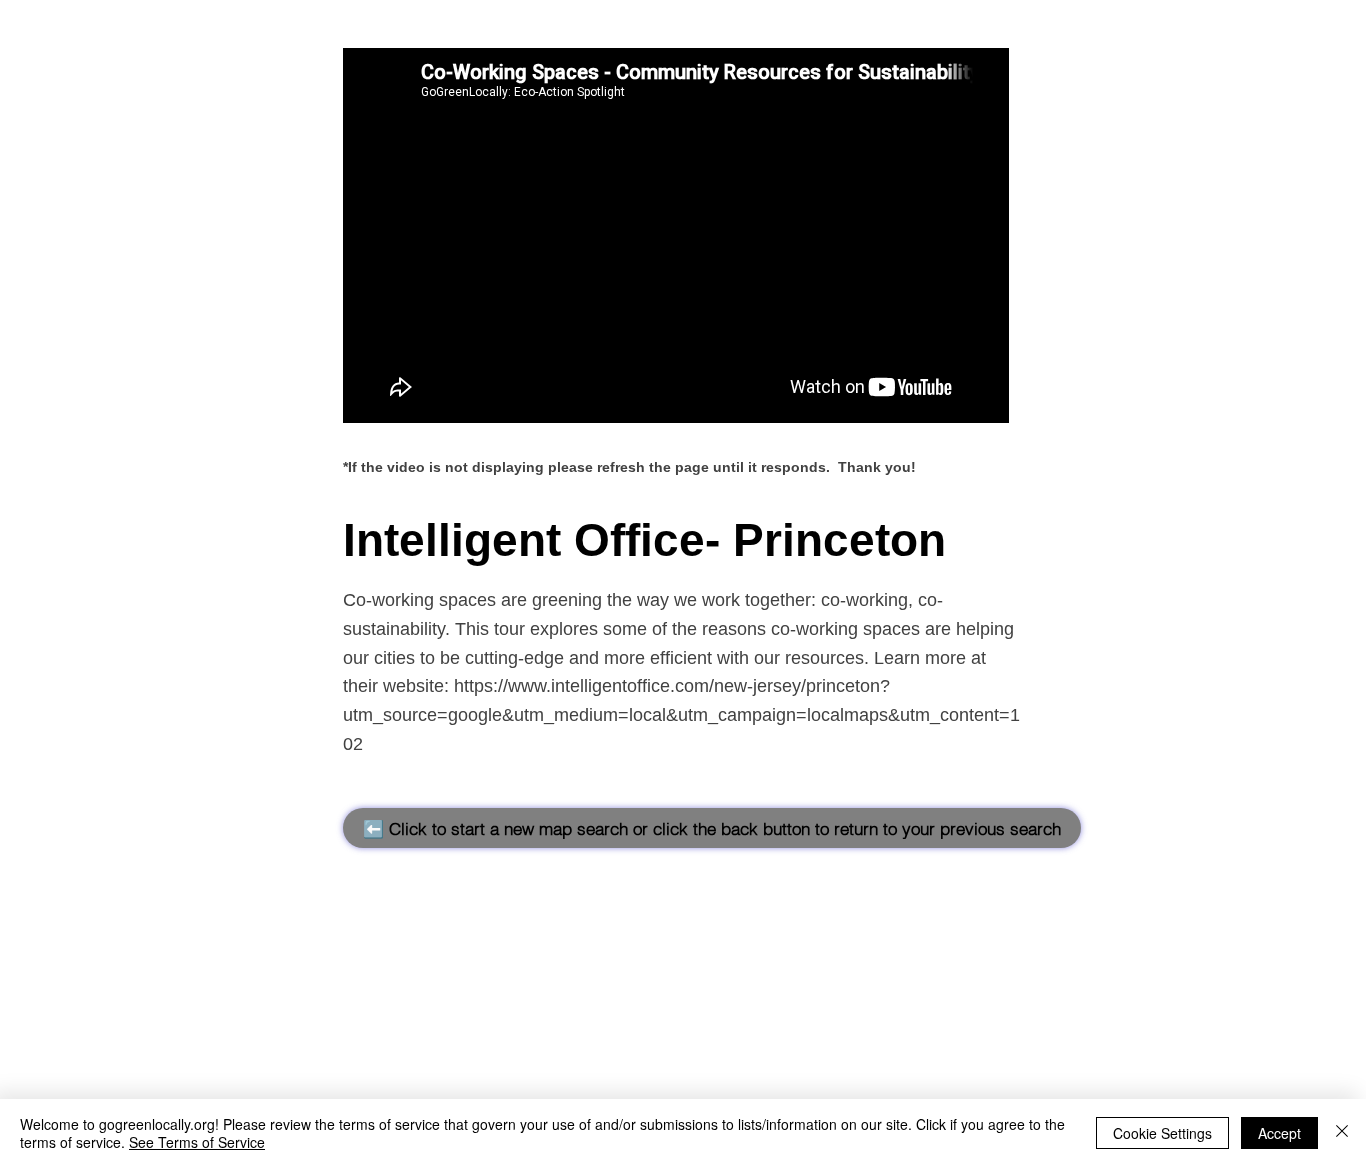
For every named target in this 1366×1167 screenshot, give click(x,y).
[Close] (1342, 1133)
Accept (1279, 1133)
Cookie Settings (1162, 1133)
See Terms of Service (197, 1142)
